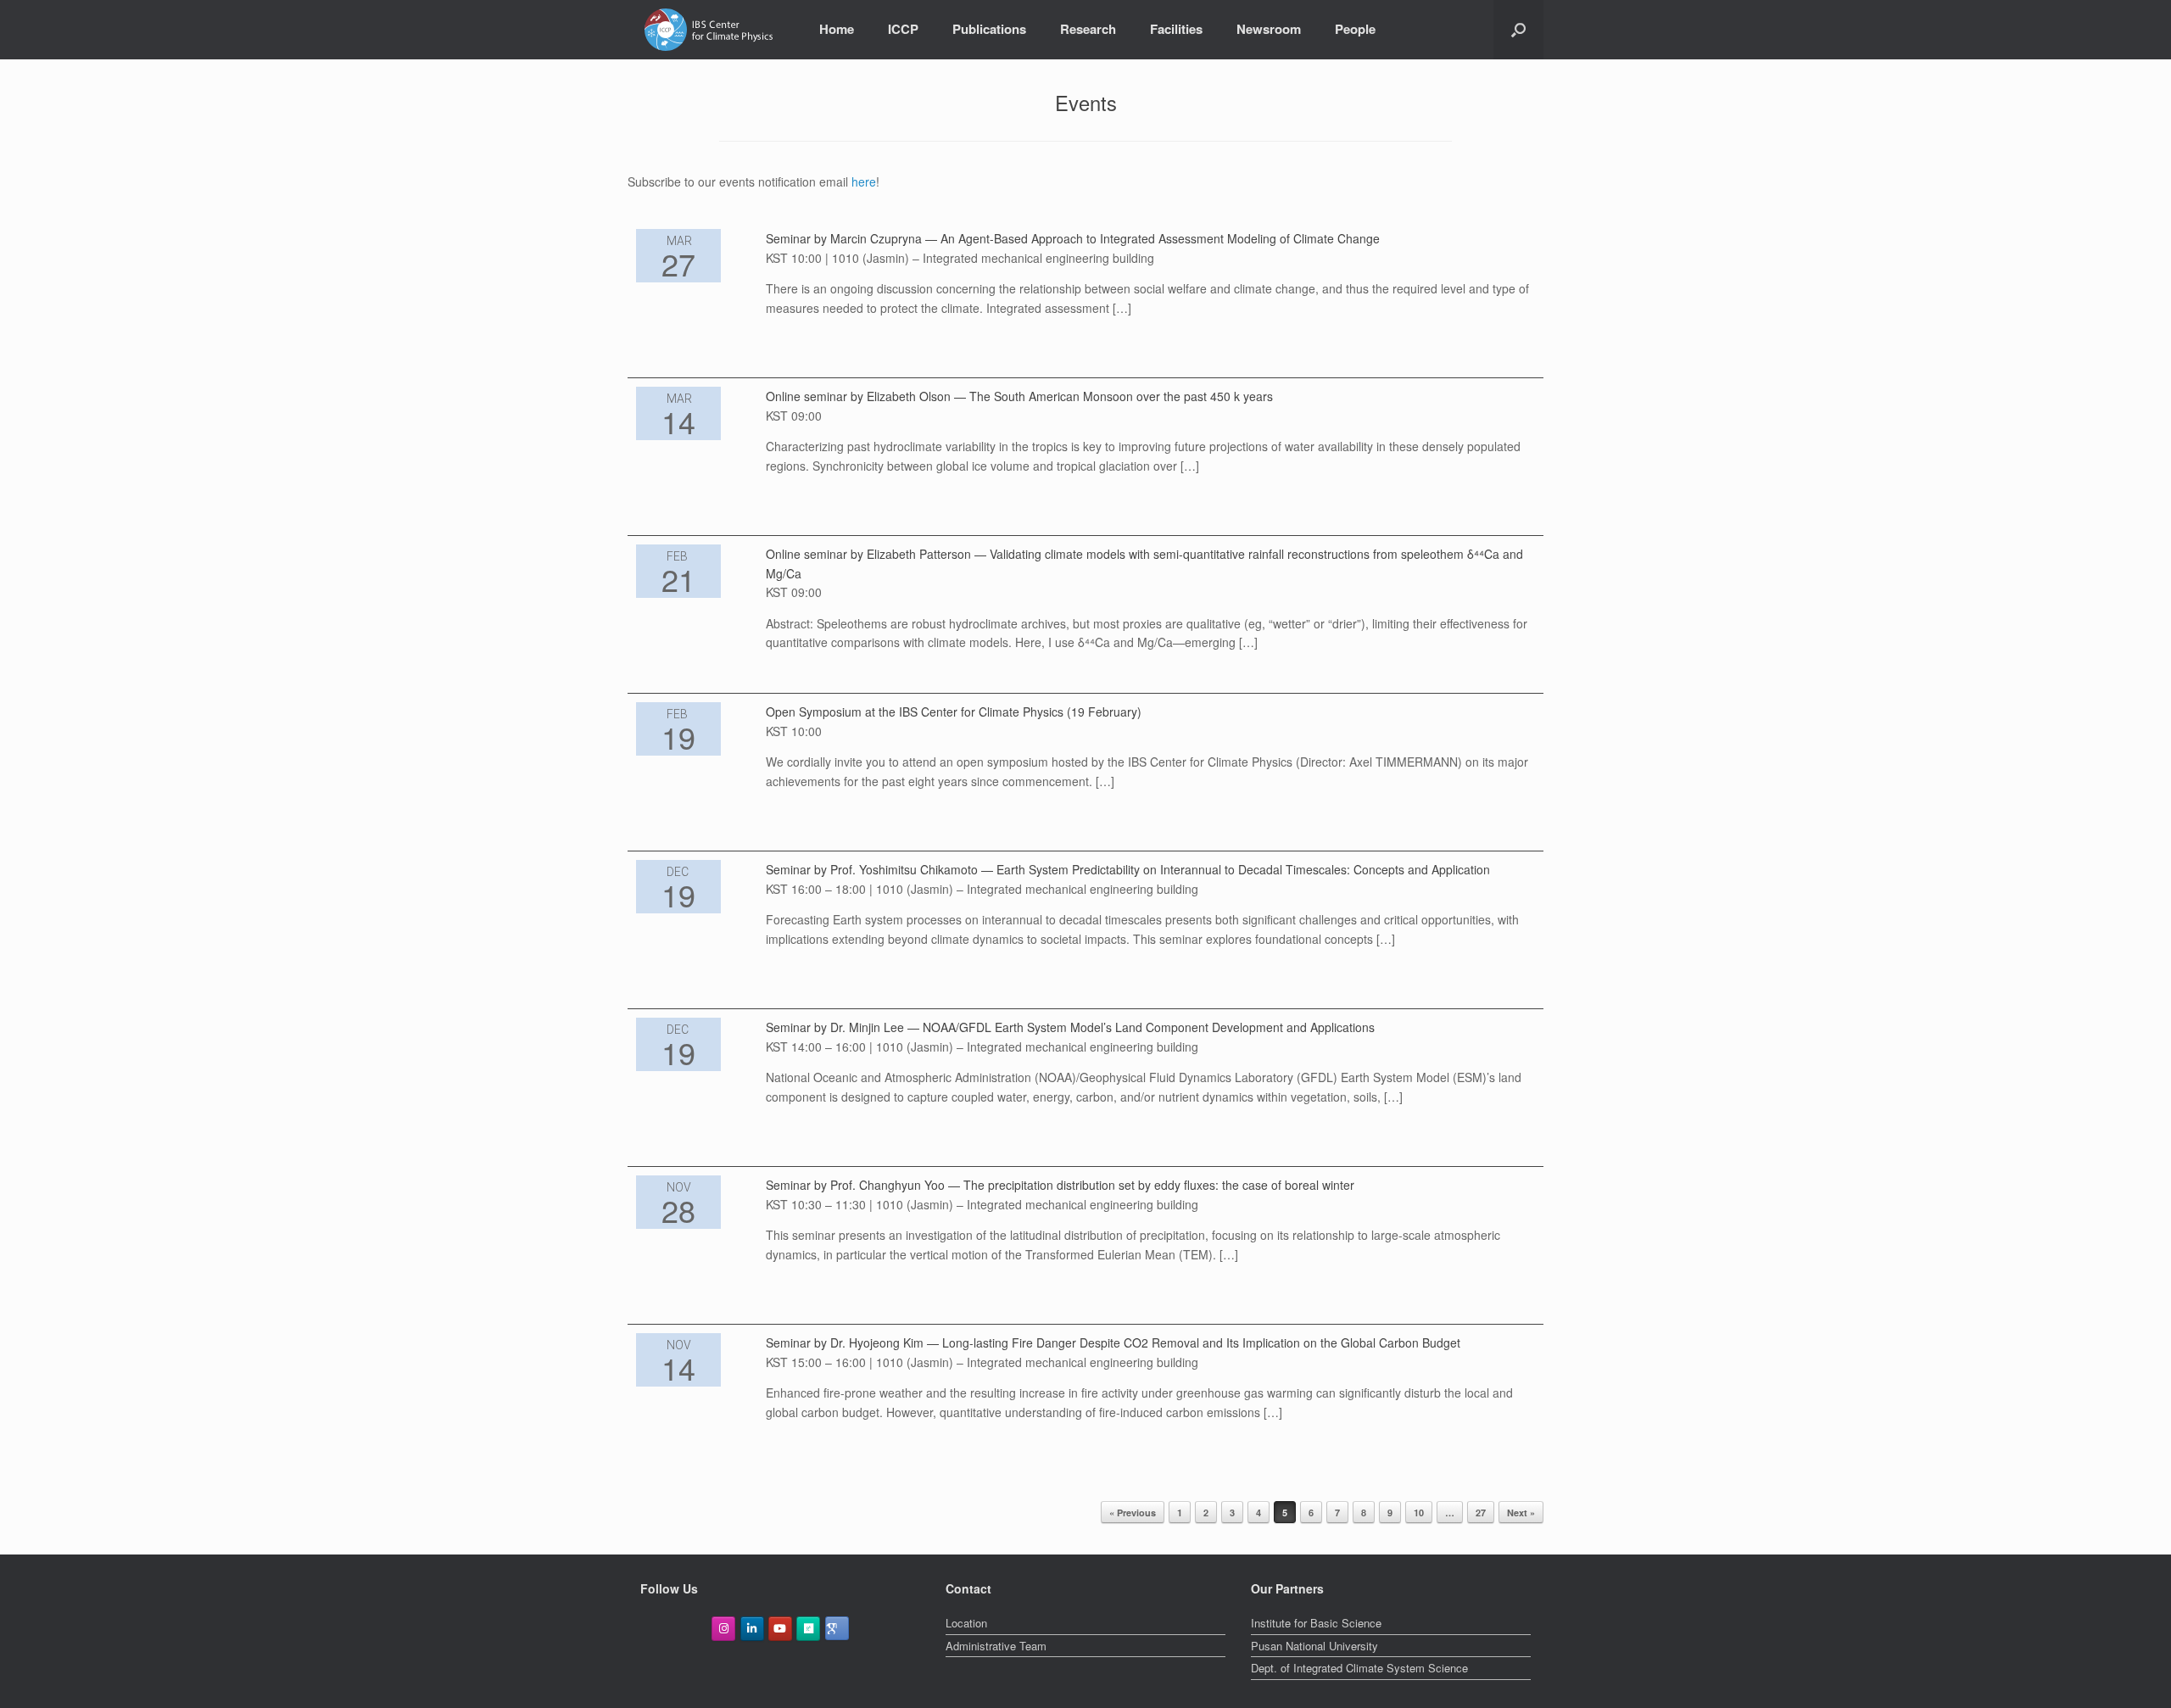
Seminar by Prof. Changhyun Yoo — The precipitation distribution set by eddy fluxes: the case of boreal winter (1060, 1185)
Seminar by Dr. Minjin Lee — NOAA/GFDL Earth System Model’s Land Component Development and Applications (1070, 1027)
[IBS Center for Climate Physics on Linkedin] (752, 1629)
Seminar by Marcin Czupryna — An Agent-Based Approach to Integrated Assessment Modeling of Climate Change (1073, 238)
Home (837, 29)
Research (1088, 29)
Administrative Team (996, 1646)
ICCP (903, 29)
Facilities (1176, 29)
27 (1481, 1513)
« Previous (1133, 1513)
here (864, 181)
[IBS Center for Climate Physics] (709, 30)
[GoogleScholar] (837, 1628)
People (1355, 29)
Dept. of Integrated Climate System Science (1359, 1668)
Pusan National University (1314, 1646)
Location (966, 1623)
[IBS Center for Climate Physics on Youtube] (780, 1629)
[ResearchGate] (808, 1629)
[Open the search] (1518, 30)
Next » (1521, 1513)
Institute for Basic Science (1316, 1623)
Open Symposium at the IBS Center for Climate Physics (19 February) (954, 712)
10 (1419, 1513)
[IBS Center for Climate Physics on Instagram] (723, 1629)
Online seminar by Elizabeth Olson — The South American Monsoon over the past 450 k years (1019, 396)
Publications (989, 29)
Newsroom (1269, 29)
